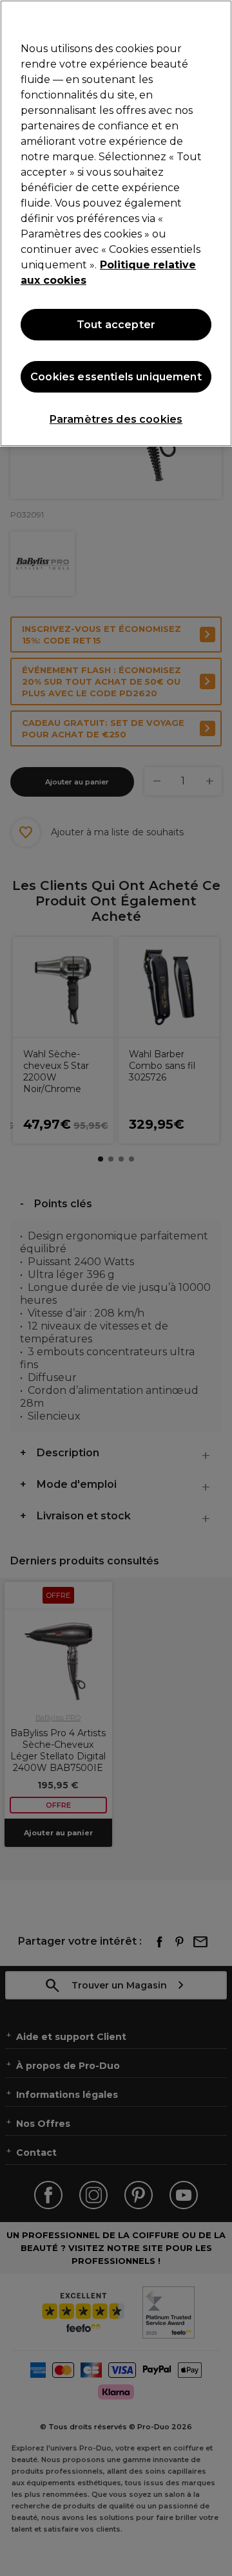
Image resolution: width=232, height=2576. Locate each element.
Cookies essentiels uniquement (116, 377)
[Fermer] (217, 18)
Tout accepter (116, 325)
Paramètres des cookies (116, 419)
